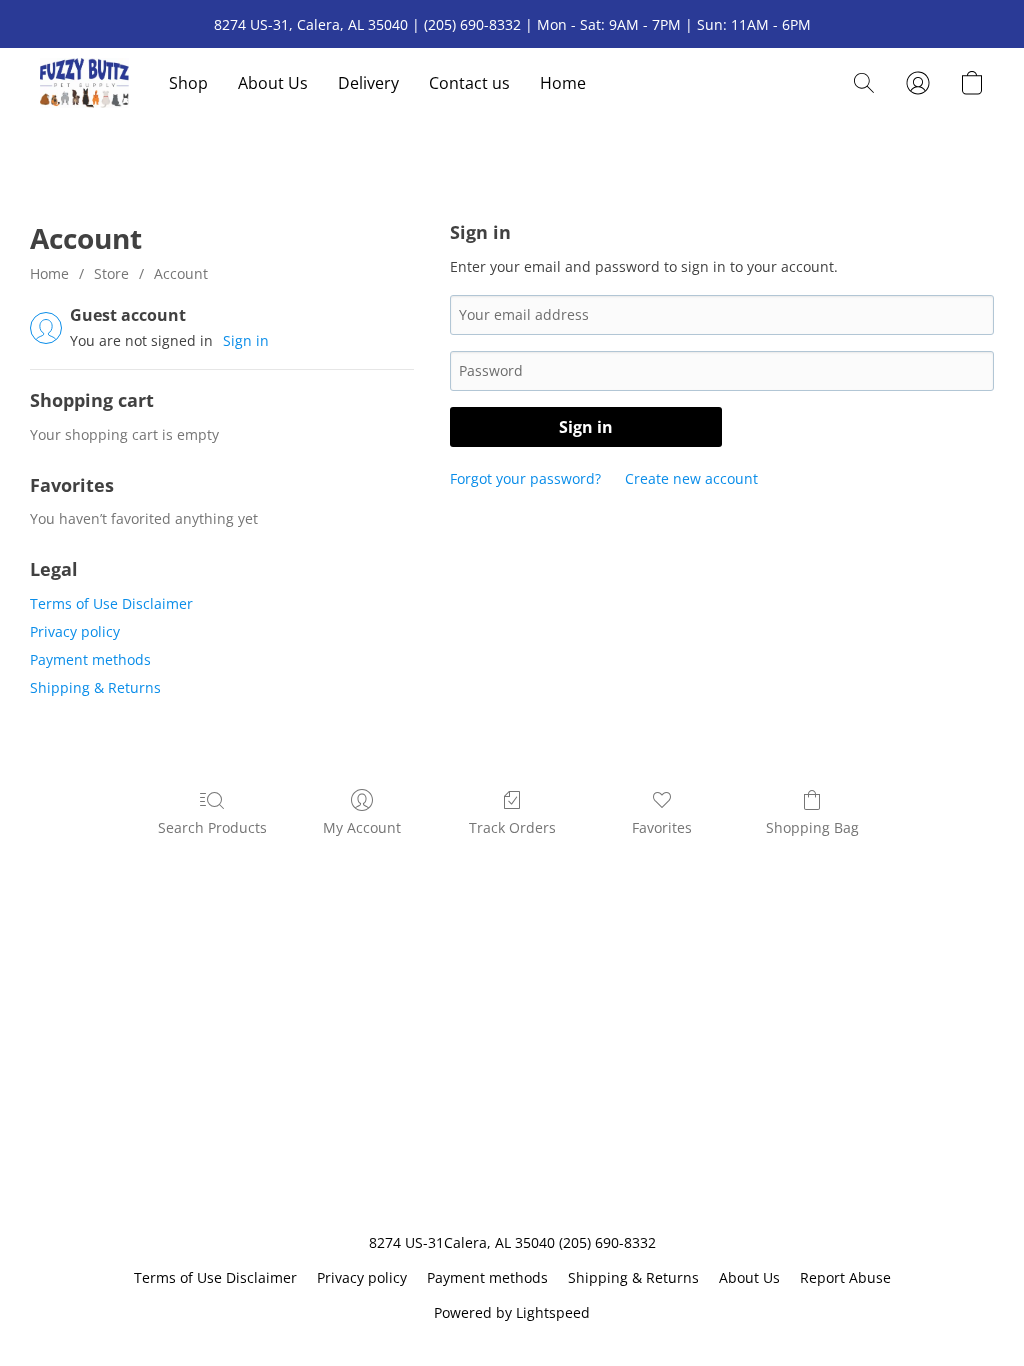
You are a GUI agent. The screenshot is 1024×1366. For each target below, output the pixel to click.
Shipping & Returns (95, 687)
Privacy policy (75, 631)
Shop (188, 83)
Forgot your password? (525, 478)
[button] (84, 83)
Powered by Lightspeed (512, 1312)
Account (181, 273)
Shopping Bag (812, 827)
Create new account (691, 478)
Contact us (469, 83)
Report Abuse (845, 1277)
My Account (362, 827)
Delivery (368, 83)
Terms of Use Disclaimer (111, 603)
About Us (273, 83)
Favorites (662, 827)
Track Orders (512, 827)
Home (563, 83)
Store (111, 273)
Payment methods (90, 659)
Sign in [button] (246, 340)
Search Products (212, 827)
